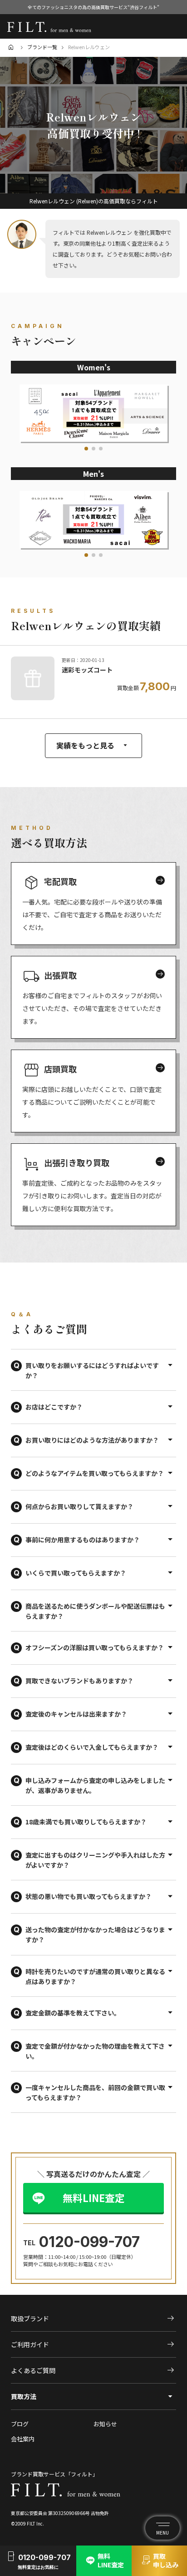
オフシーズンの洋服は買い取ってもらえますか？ (95, 1647)
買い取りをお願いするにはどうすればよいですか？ (92, 1370)
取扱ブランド (93, 2318)
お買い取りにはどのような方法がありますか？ (92, 1440)
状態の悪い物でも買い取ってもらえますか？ (89, 1896)
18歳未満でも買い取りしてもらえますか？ (86, 1822)
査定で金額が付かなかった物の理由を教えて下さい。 (95, 2051)
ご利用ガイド (93, 2344)
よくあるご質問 (93, 2370)
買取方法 (24, 2396)
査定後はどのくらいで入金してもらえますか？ (92, 1747)
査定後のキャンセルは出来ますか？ (76, 1714)
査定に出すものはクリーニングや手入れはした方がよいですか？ (95, 1860)
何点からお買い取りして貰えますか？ (79, 1506)
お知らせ (105, 2424)
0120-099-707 (89, 2242)
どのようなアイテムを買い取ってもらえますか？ (95, 1473)
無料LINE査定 (94, 2197)
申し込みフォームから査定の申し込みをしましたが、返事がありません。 (95, 1785)
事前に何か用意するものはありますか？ (83, 1540)
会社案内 (23, 2439)
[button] (86, 449)
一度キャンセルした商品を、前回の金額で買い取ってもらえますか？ (95, 2092)
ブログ (20, 2424)
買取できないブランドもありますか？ (79, 1681)
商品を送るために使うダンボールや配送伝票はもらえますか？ (95, 1611)
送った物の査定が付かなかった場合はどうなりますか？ (95, 1935)
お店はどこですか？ (54, 1407)
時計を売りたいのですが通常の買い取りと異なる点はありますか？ (95, 1976)
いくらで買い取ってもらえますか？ (76, 1573)
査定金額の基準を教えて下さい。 (73, 2013)
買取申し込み (159, 2561)
